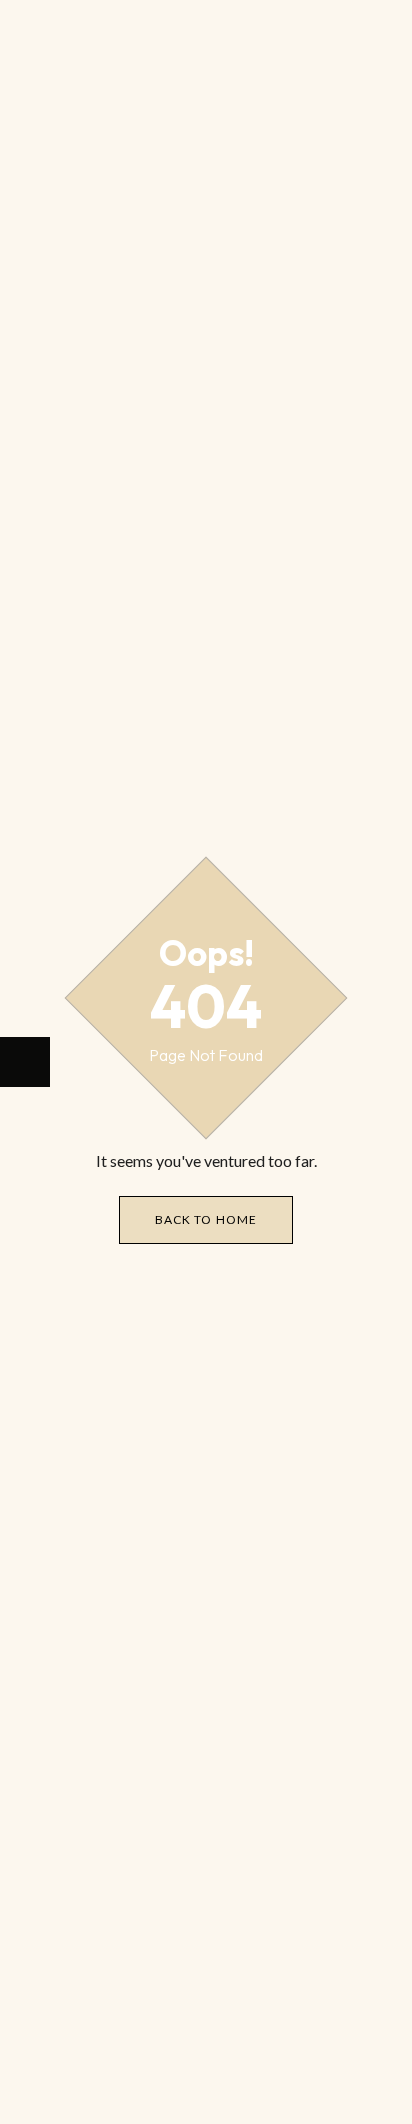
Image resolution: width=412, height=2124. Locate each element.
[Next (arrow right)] (25, 1062)
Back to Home (206, 1219)
